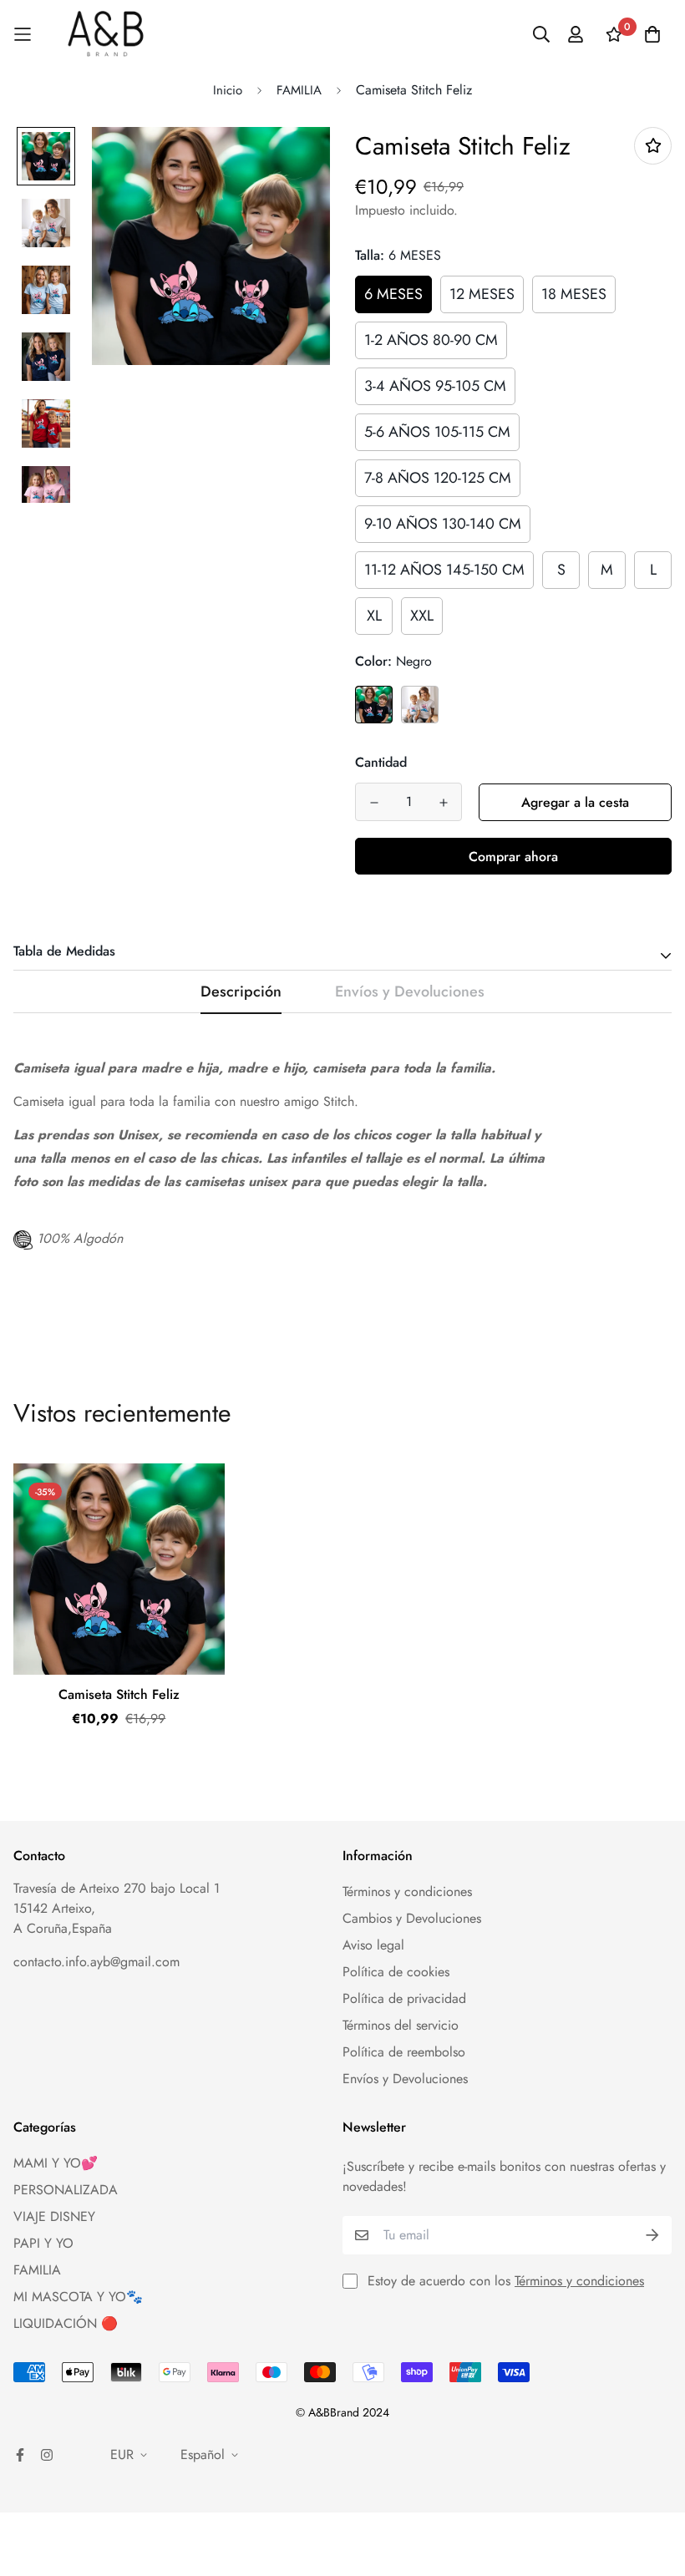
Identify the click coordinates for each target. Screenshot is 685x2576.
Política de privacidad (404, 1998)
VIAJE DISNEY (54, 2216)
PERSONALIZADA (66, 2190)
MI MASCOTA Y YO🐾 (78, 2297)
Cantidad (381, 762)
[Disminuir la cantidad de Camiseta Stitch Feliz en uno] (374, 803)
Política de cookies (396, 1972)
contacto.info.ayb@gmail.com (96, 1962)
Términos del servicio (401, 2025)
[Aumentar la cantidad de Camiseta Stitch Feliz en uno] (443, 803)
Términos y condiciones (407, 1891)
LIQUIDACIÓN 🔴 (66, 2323)
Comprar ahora (513, 857)
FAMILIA (299, 90)
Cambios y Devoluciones (412, 1918)
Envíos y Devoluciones (405, 2079)
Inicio (228, 90)
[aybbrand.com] (106, 34)
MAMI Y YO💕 (56, 2163)
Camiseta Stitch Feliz (119, 1694)
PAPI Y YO (43, 2243)
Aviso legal (373, 1945)
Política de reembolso (404, 2052)
